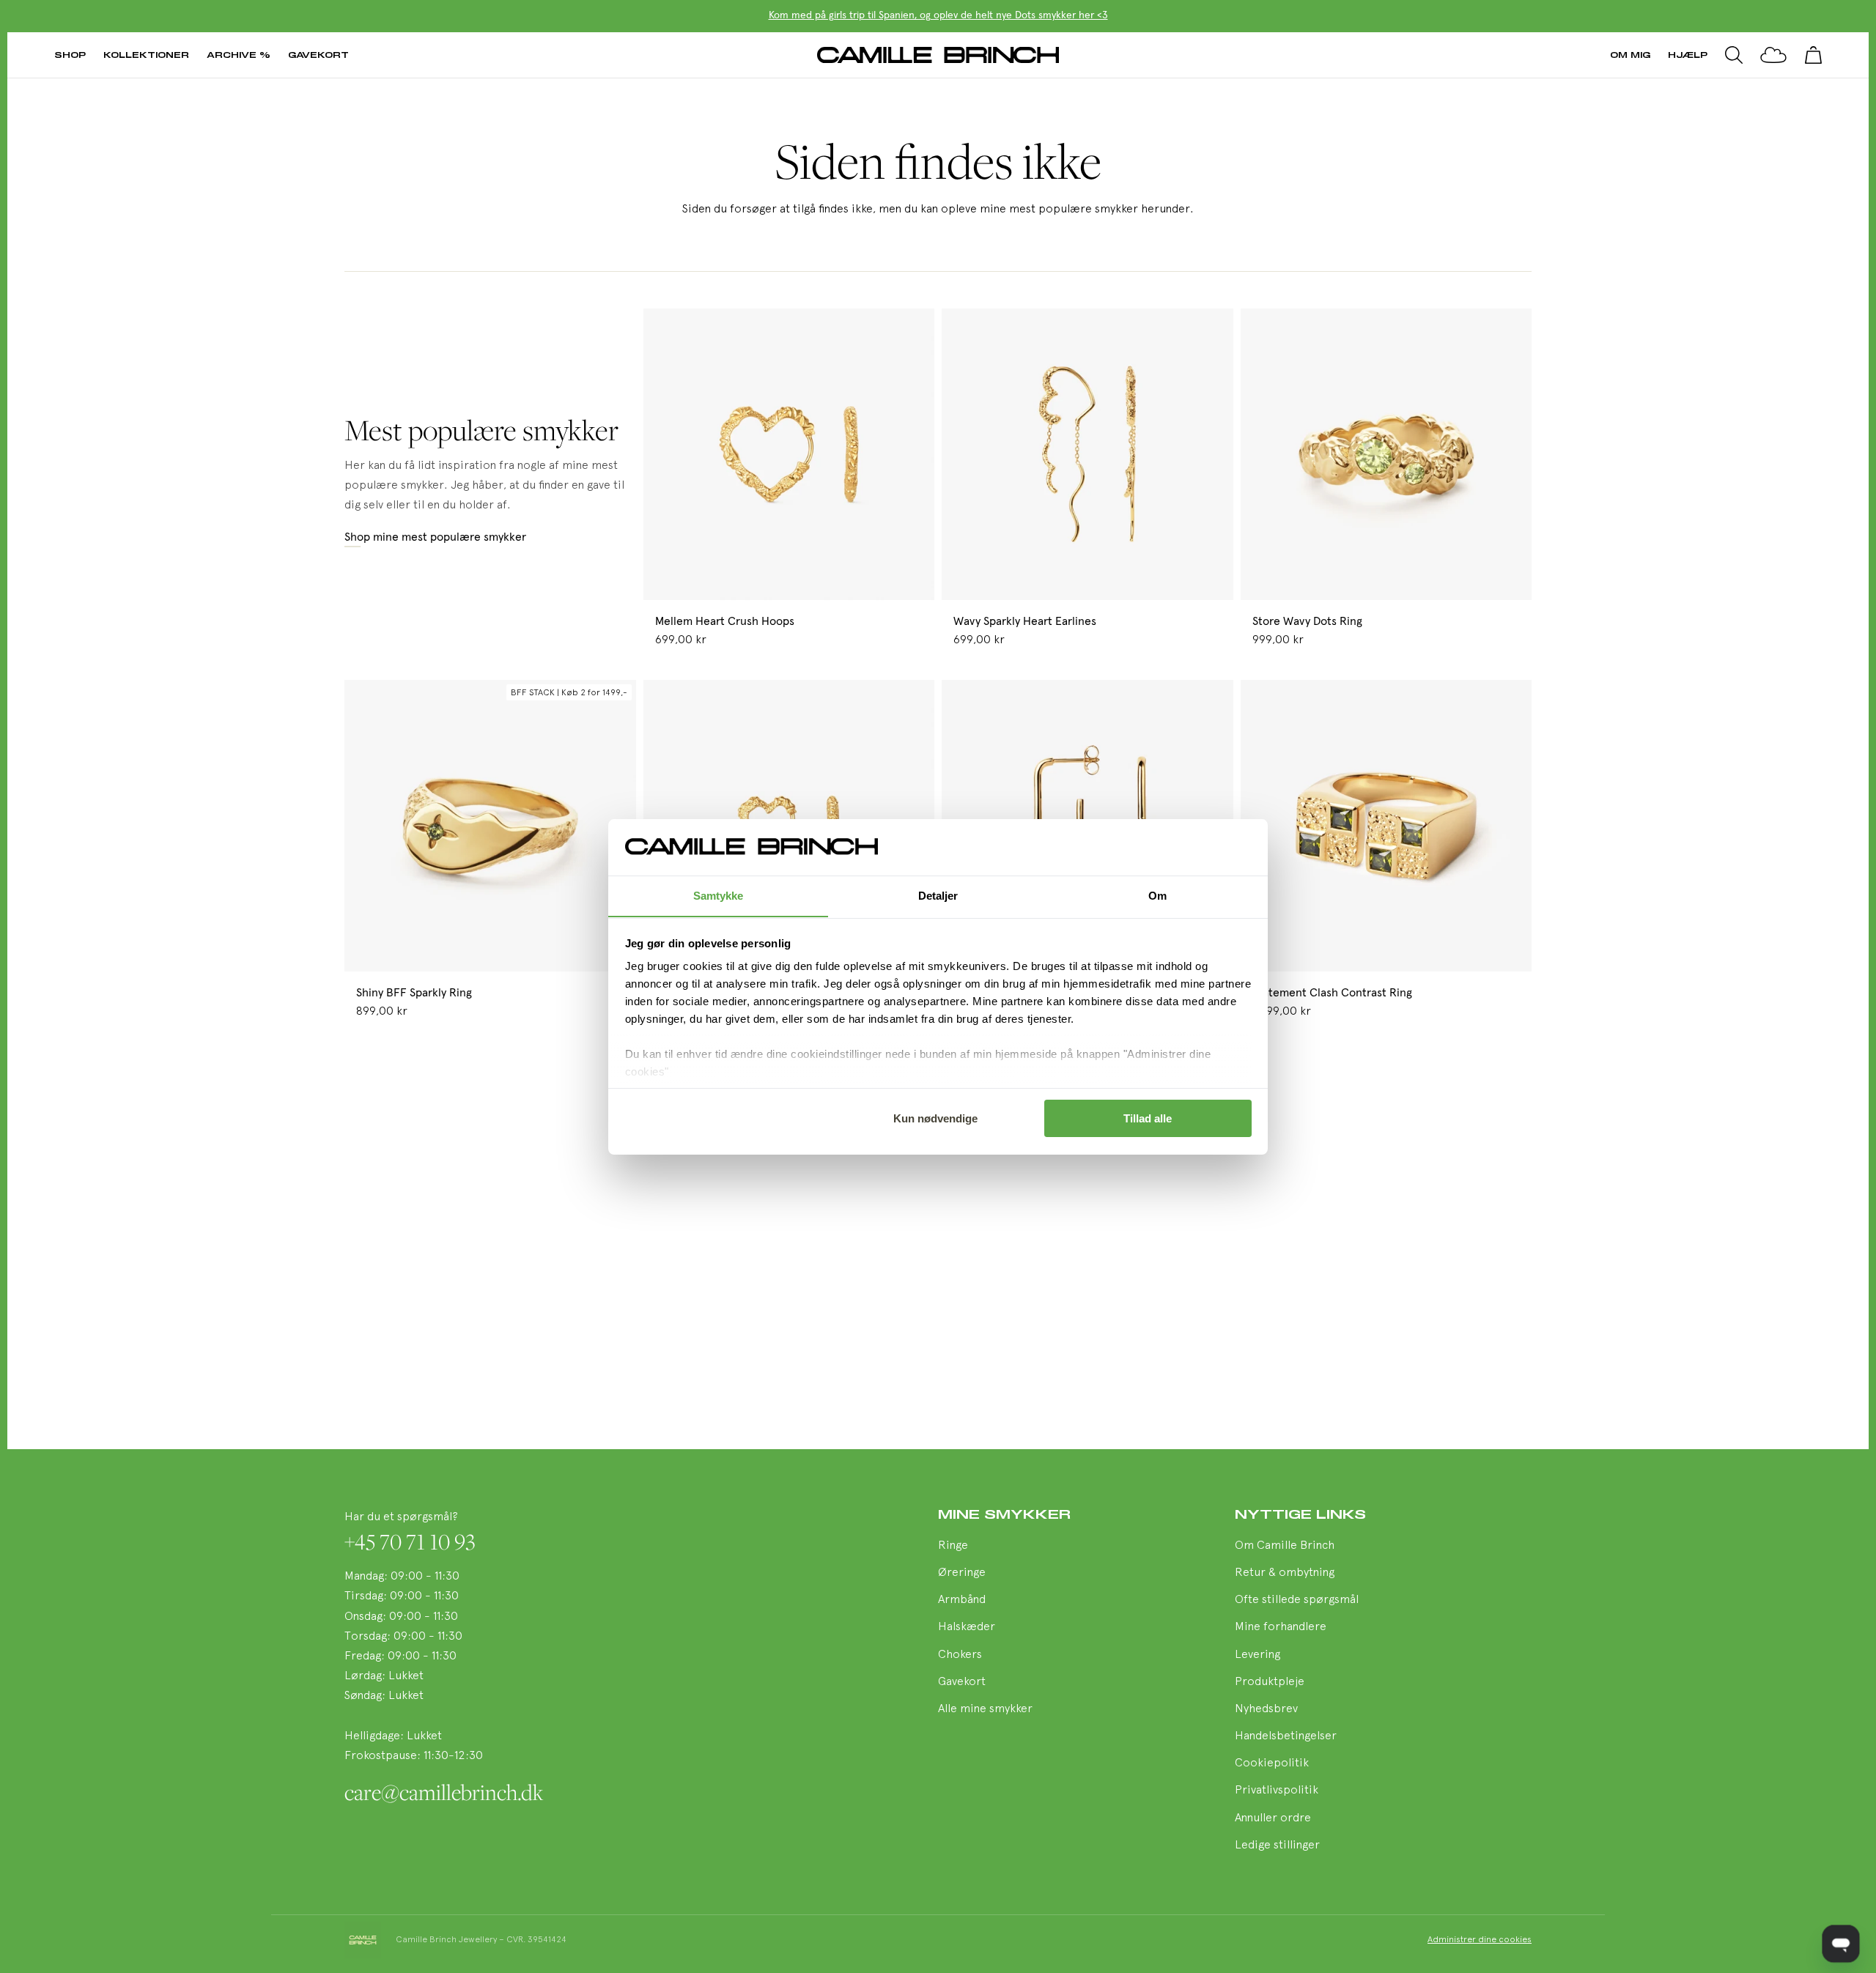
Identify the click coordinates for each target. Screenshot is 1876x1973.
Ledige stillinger (1277, 1846)
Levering (1258, 1655)
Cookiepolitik (1272, 1763)
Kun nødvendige (935, 1118)
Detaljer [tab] (938, 895)
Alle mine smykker (985, 1709)
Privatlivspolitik (1277, 1791)
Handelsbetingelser (1286, 1736)
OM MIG (1630, 55)
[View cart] (1813, 55)
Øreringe (962, 1573)
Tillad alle (1148, 1118)
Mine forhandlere (1281, 1627)
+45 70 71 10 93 (410, 1541)
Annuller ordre (1273, 1818)
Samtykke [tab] (719, 895)
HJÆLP (1688, 55)
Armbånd (962, 1600)
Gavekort (318, 55)
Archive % (239, 55)
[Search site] (1734, 55)
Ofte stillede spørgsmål (1297, 1600)
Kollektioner (146, 55)
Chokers (960, 1655)
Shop (70, 55)
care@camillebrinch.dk (444, 1792)
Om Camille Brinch (1285, 1546)
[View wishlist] (1773, 55)
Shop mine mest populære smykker (435, 537)
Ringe (953, 1546)
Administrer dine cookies (1480, 1940)
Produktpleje (1270, 1682)
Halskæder (967, 1627)
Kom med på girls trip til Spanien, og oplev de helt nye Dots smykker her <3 (938, 15)
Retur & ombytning (1285, 1573)
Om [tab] (1157, 895)
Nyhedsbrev (1266, 1709)
